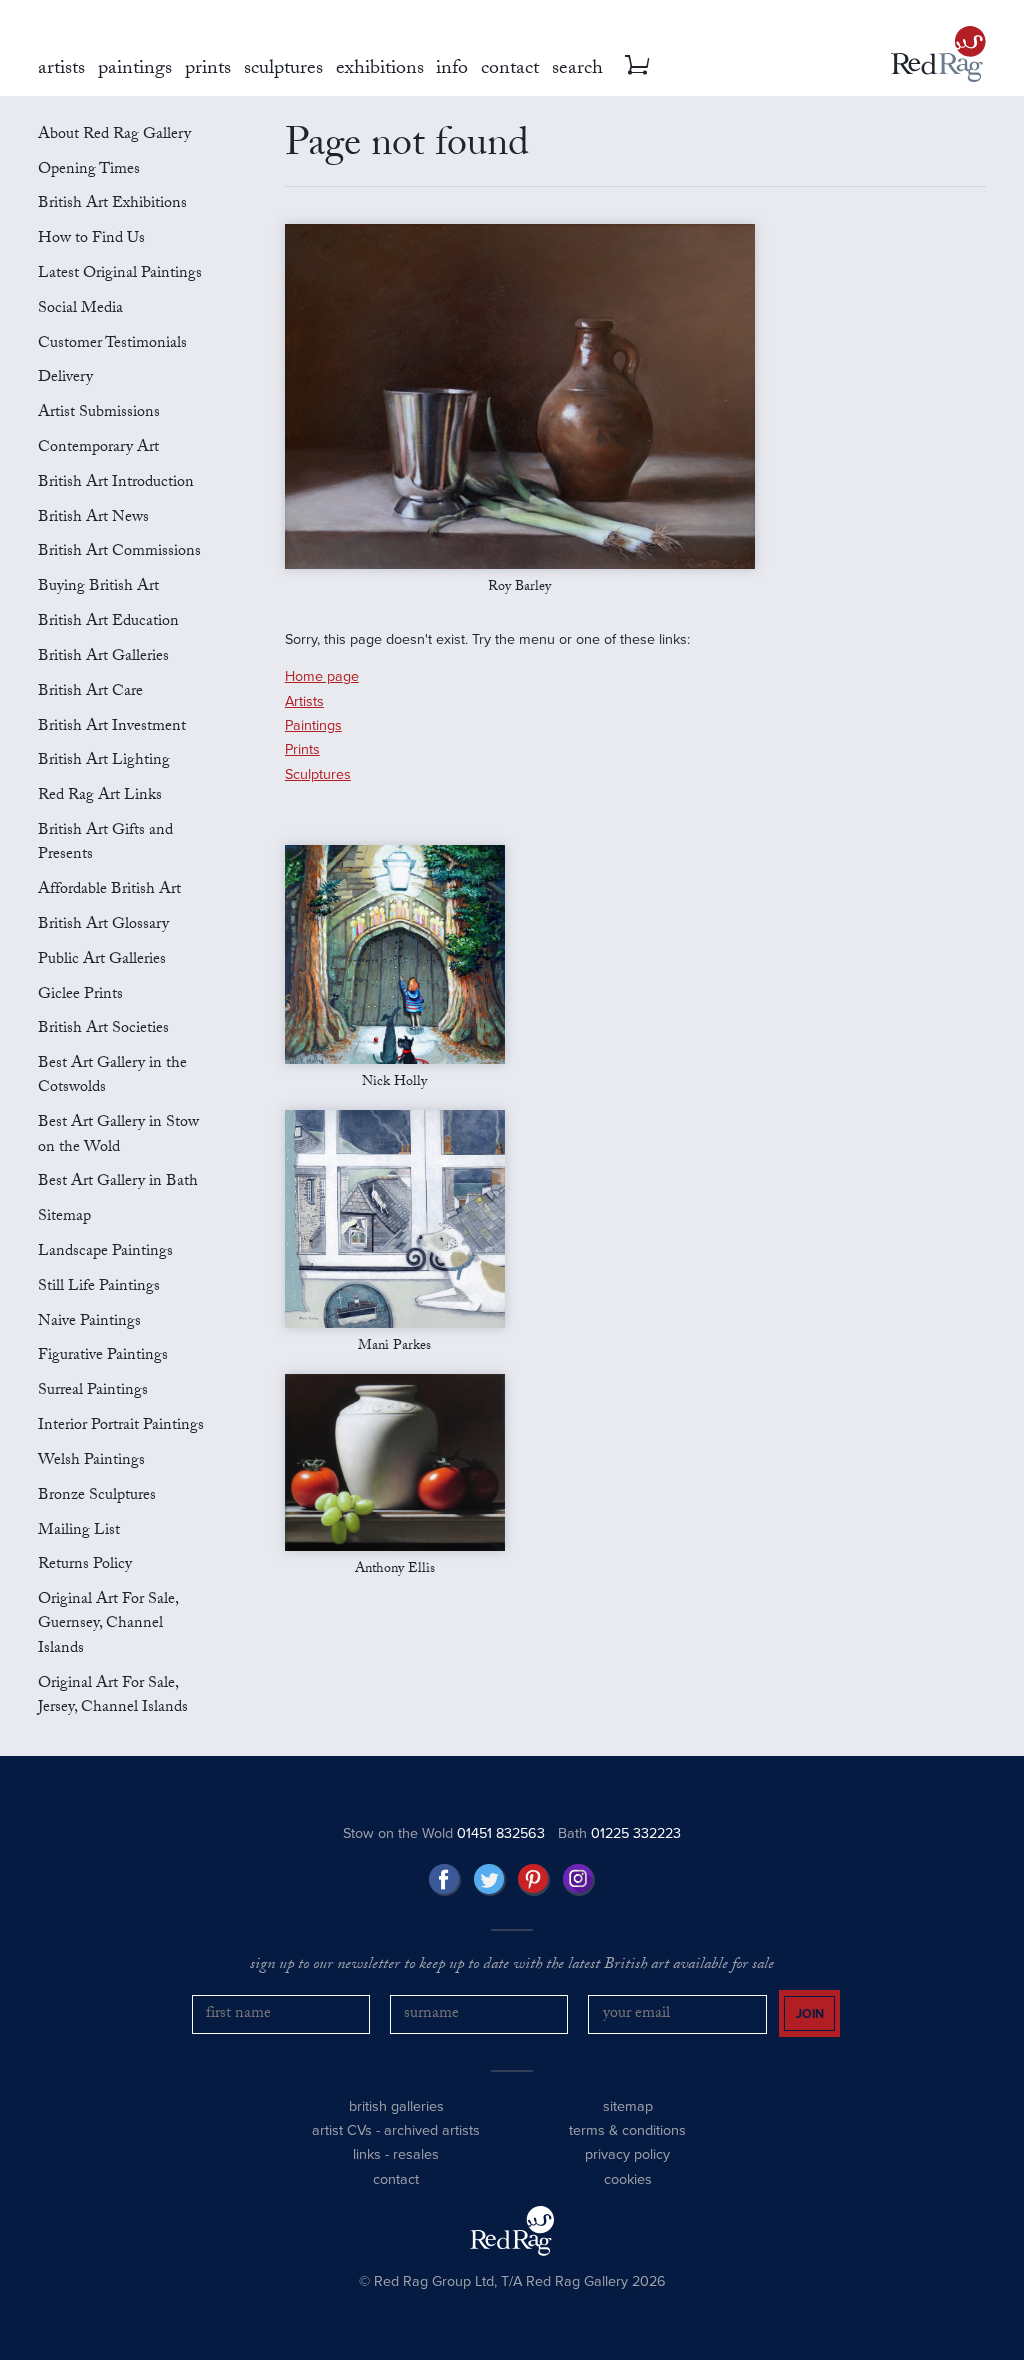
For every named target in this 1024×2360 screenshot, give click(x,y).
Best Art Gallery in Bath (118, 1182)
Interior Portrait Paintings (121, 1426)
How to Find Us (91, 239)
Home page (322, 676)
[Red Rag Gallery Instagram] (579, 1880)
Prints (302, 749)
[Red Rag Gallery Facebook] (445, 1880)
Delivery (65, 378)
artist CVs (342, 2130)
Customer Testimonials (112, 344)
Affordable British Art (109, 890)
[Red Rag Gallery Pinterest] (534, 1880)
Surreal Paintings (93, 1391)
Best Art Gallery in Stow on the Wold (118, 1135)
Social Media (80, 309)
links (367, 2154)
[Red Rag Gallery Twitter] (490, 1880)
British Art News (93, 518)
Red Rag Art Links (100, 796)
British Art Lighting (104, 761)
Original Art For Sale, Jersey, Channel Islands (113, 1696)
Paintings (313, 725)
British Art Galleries (103, 657)
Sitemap (64, 1217)
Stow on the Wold (444, 1833)
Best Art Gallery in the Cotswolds (112, 1076)
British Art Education (108, 622)
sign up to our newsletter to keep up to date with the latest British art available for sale (512, 1966)
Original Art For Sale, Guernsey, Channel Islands (108, 1625)
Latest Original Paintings (120, 274)
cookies (628, 2179)
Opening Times (89, 170)
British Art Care (90, 692)
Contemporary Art (98, 448)
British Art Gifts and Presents (105, 843)
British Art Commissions (119, 552)
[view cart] (637, 65)
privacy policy (627, 2154)
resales (416, 2154)
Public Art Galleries (102, 960)
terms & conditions (627, 2130)
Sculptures (318, 774)
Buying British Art (98, 587)
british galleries (396, 2106)
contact (396, 2179)
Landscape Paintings (105, 1252)
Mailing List (79, 1531)
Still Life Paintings (99, 1287)
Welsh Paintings (91, 1461)
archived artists (432, 2130)
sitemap (628, 2106)
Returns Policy (85, 1565)
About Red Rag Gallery (114, 135)
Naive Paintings (89, 1322)
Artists (304, 701)
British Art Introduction (116, 483)
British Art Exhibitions (112, 204)
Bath (619, 1833)
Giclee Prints (80, 995)
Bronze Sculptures (97, 1496)
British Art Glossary (103, 925)
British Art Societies (103, 1029)
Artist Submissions (99, 413)
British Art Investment (112, 727)
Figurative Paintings (103, 1356)
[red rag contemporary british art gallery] (938, 54)
